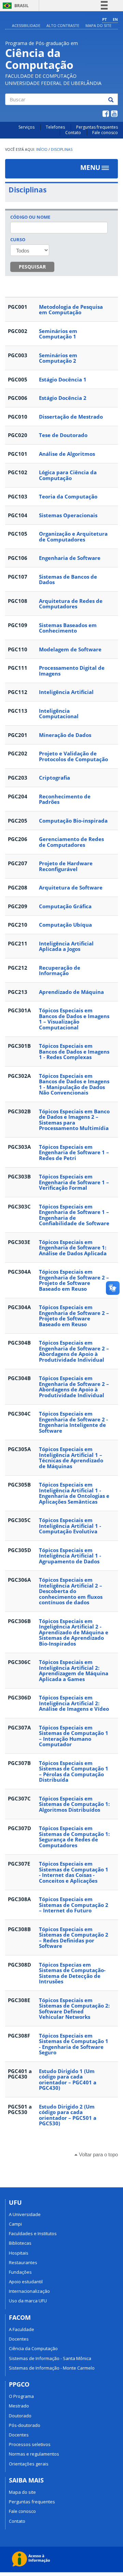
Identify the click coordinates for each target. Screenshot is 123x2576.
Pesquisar (32, 267)
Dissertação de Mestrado (71, 417)
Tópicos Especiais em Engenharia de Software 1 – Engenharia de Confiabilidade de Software (74, 1215)
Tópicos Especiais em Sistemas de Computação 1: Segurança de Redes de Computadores (74, 1837)
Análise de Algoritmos (67, 454)
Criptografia (54, 778)
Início (42, 149)
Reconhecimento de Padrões (65, 799)
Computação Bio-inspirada (73, 821)
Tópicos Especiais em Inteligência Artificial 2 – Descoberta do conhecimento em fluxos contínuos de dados (71, 1591)
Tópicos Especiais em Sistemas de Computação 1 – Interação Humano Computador (74, 1736)
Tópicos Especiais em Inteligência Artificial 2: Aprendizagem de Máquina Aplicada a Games (74, 1670)
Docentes (19, 2339)
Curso (18, 240)
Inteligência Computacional (59, 714)
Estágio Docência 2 (63, 398)
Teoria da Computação (68, 496)
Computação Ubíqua (65, 925)
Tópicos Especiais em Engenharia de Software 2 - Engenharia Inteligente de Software (73, 1422)
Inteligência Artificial (66, 692)
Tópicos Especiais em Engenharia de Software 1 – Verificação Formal (74, 1182)
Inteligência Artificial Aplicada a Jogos (66, 946)
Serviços (26, 127)
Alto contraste (63, 25)
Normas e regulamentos (34, 2454)
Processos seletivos (30, 2444)
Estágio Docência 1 (63, 379)
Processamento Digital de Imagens (72, 671)
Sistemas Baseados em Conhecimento (68, 628)
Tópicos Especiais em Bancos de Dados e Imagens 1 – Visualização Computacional (74, 1019)
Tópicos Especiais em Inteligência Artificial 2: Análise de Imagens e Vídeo (74, 1703)
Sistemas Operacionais (68, 515)
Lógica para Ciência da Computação (68, 475)
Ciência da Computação (33, 2348)
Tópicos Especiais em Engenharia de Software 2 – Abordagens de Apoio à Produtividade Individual (74, 1351)
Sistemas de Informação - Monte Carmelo (52, 2368)
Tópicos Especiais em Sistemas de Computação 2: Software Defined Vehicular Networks (74, 2009)
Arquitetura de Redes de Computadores (71, 604)
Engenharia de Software (70, 558)
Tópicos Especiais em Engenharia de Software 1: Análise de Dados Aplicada (73, 1248)
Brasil (15, 6)
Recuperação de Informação (60, 971)
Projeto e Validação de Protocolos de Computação (73, 756)
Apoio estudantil (26, 2282)
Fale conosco (105, 133)
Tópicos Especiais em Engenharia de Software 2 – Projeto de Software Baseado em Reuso (74, 1280)
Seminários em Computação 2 (58, 358)
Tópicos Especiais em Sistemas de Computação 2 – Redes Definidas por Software (74, 1938)
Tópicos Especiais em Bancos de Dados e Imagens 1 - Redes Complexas (74, 1051)
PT (104, 19)
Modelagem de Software (70, 649)
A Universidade (25, 2214)
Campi (15, 2224)
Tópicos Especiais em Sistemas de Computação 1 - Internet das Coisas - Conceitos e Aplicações (74, 1872)
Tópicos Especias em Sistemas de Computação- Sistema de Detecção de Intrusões (72, 1973)
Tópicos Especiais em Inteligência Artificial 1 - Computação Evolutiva (70, 1526)
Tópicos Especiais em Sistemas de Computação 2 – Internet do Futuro (74, 1905)
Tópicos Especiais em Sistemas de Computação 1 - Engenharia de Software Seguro (74, 2044)
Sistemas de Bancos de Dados (68, 580)
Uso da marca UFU (28, 2301)
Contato (73, 133)
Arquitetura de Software (71, 887)
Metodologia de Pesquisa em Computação (71, 310)
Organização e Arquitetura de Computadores (73, 537)
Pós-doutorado (25, 2425)
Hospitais (19, 2253)
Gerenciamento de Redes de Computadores (71, 842)
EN (115, 19)
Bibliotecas (20, 2243)
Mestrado (19, 2406)
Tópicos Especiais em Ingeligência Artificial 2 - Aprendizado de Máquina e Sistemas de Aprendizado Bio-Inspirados (74, 1632)
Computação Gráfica (65, 906)
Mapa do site (98, 25)
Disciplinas (62, 149)
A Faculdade (22, 2329)
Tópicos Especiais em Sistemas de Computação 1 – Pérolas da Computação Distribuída (74, 1771)
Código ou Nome (30, 217)
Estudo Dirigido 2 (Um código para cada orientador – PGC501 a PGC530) (68, 2115)
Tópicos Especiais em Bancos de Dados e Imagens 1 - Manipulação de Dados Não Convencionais (74, 1084)
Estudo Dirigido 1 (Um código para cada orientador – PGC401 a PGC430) (68, 2080)
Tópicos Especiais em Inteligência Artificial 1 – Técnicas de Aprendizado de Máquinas (71, 1458)
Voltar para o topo (98, 2154)
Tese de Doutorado (63, 435)
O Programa (21, 2396)
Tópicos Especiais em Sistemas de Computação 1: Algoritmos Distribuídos (74, 1804)
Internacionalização (29, 2291)
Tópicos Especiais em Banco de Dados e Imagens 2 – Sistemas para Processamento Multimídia (74, 1120)
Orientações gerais (29, 2464)
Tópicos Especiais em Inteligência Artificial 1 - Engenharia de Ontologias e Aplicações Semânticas (74, 1493)
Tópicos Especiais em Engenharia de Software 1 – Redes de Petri (74, 1152)
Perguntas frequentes (97, 127)
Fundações (20, 2272)
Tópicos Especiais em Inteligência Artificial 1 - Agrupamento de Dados (70, 1556)
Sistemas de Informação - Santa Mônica (50, 2358)
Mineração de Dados (65, 735)
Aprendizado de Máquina (71, 992)
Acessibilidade (26, 25)
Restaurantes (23, 2262)
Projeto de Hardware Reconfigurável (66, 866)
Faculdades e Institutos (33, 2233)
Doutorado (20, 2416)
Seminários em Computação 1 (58, 334)
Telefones (55, 127)
